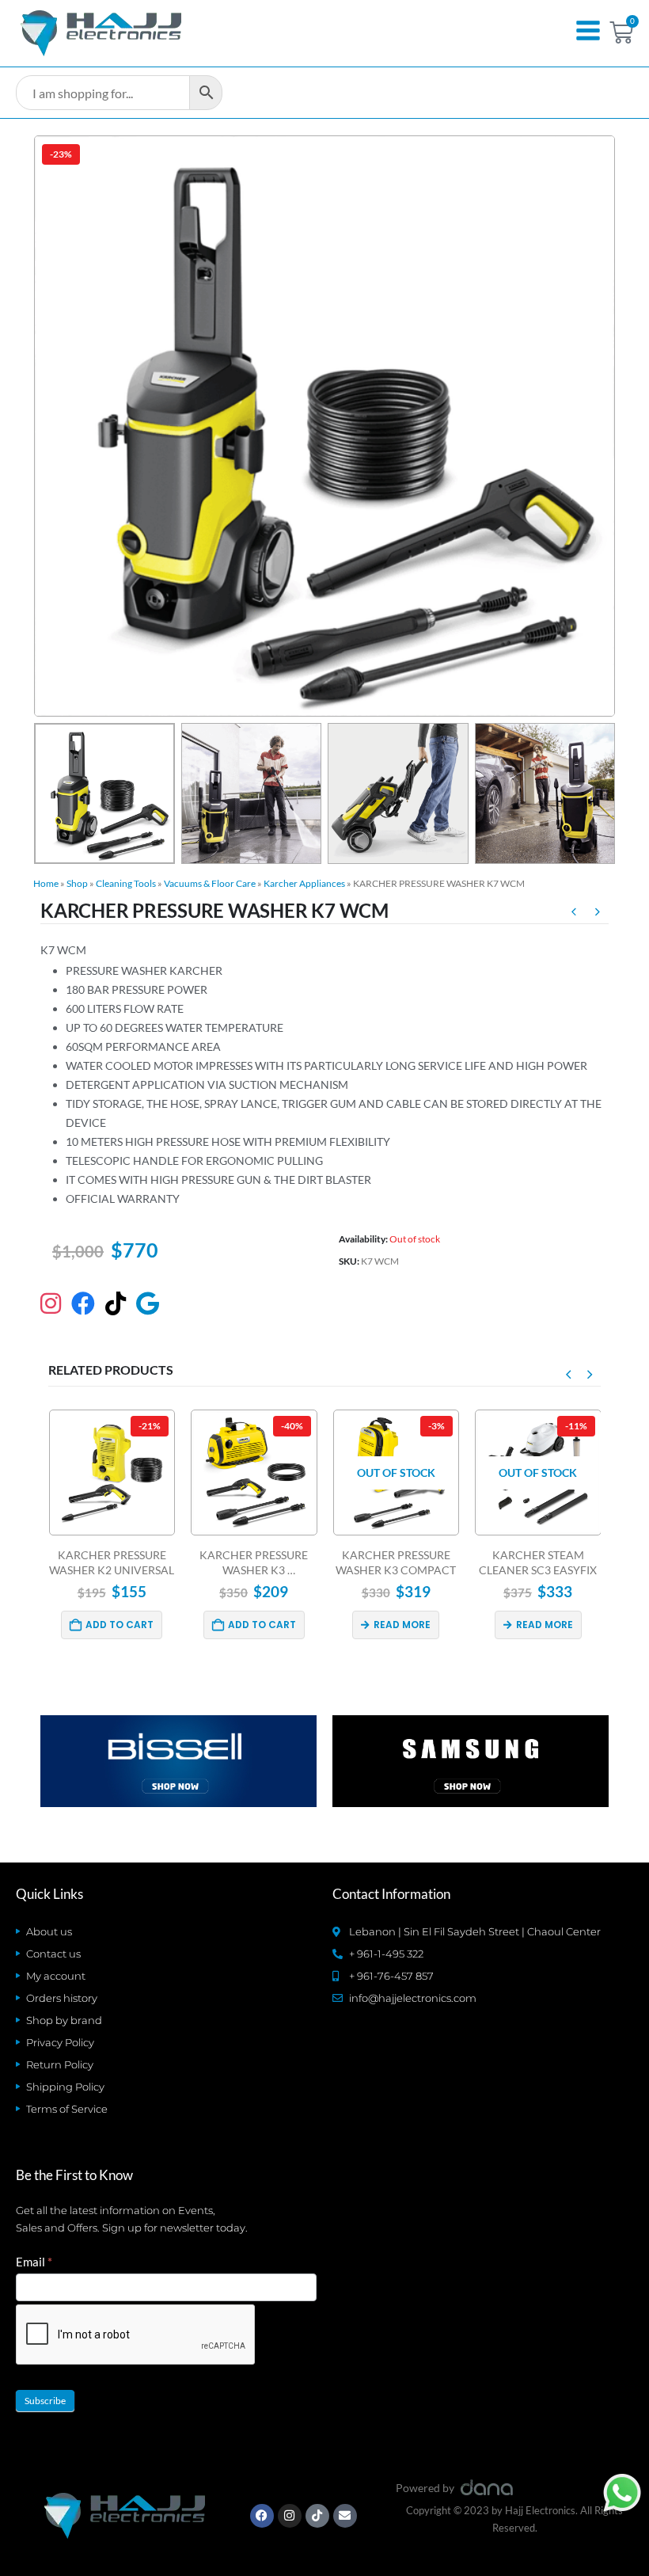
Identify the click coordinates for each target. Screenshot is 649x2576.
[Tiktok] (317, 2516)
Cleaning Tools (126, 883)
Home (46, 883)
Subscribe (45, 2401)
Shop (77, 883)
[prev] (574, 914)
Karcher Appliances (304, 883)
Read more (260, 1625)
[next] (598, 914)
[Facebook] (262, 2516)
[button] (53, 426)
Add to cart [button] (120, 1625)
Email (34, 2262)
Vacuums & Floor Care (210, 883)
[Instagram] (290, 2516)
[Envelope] (345, 2516)
